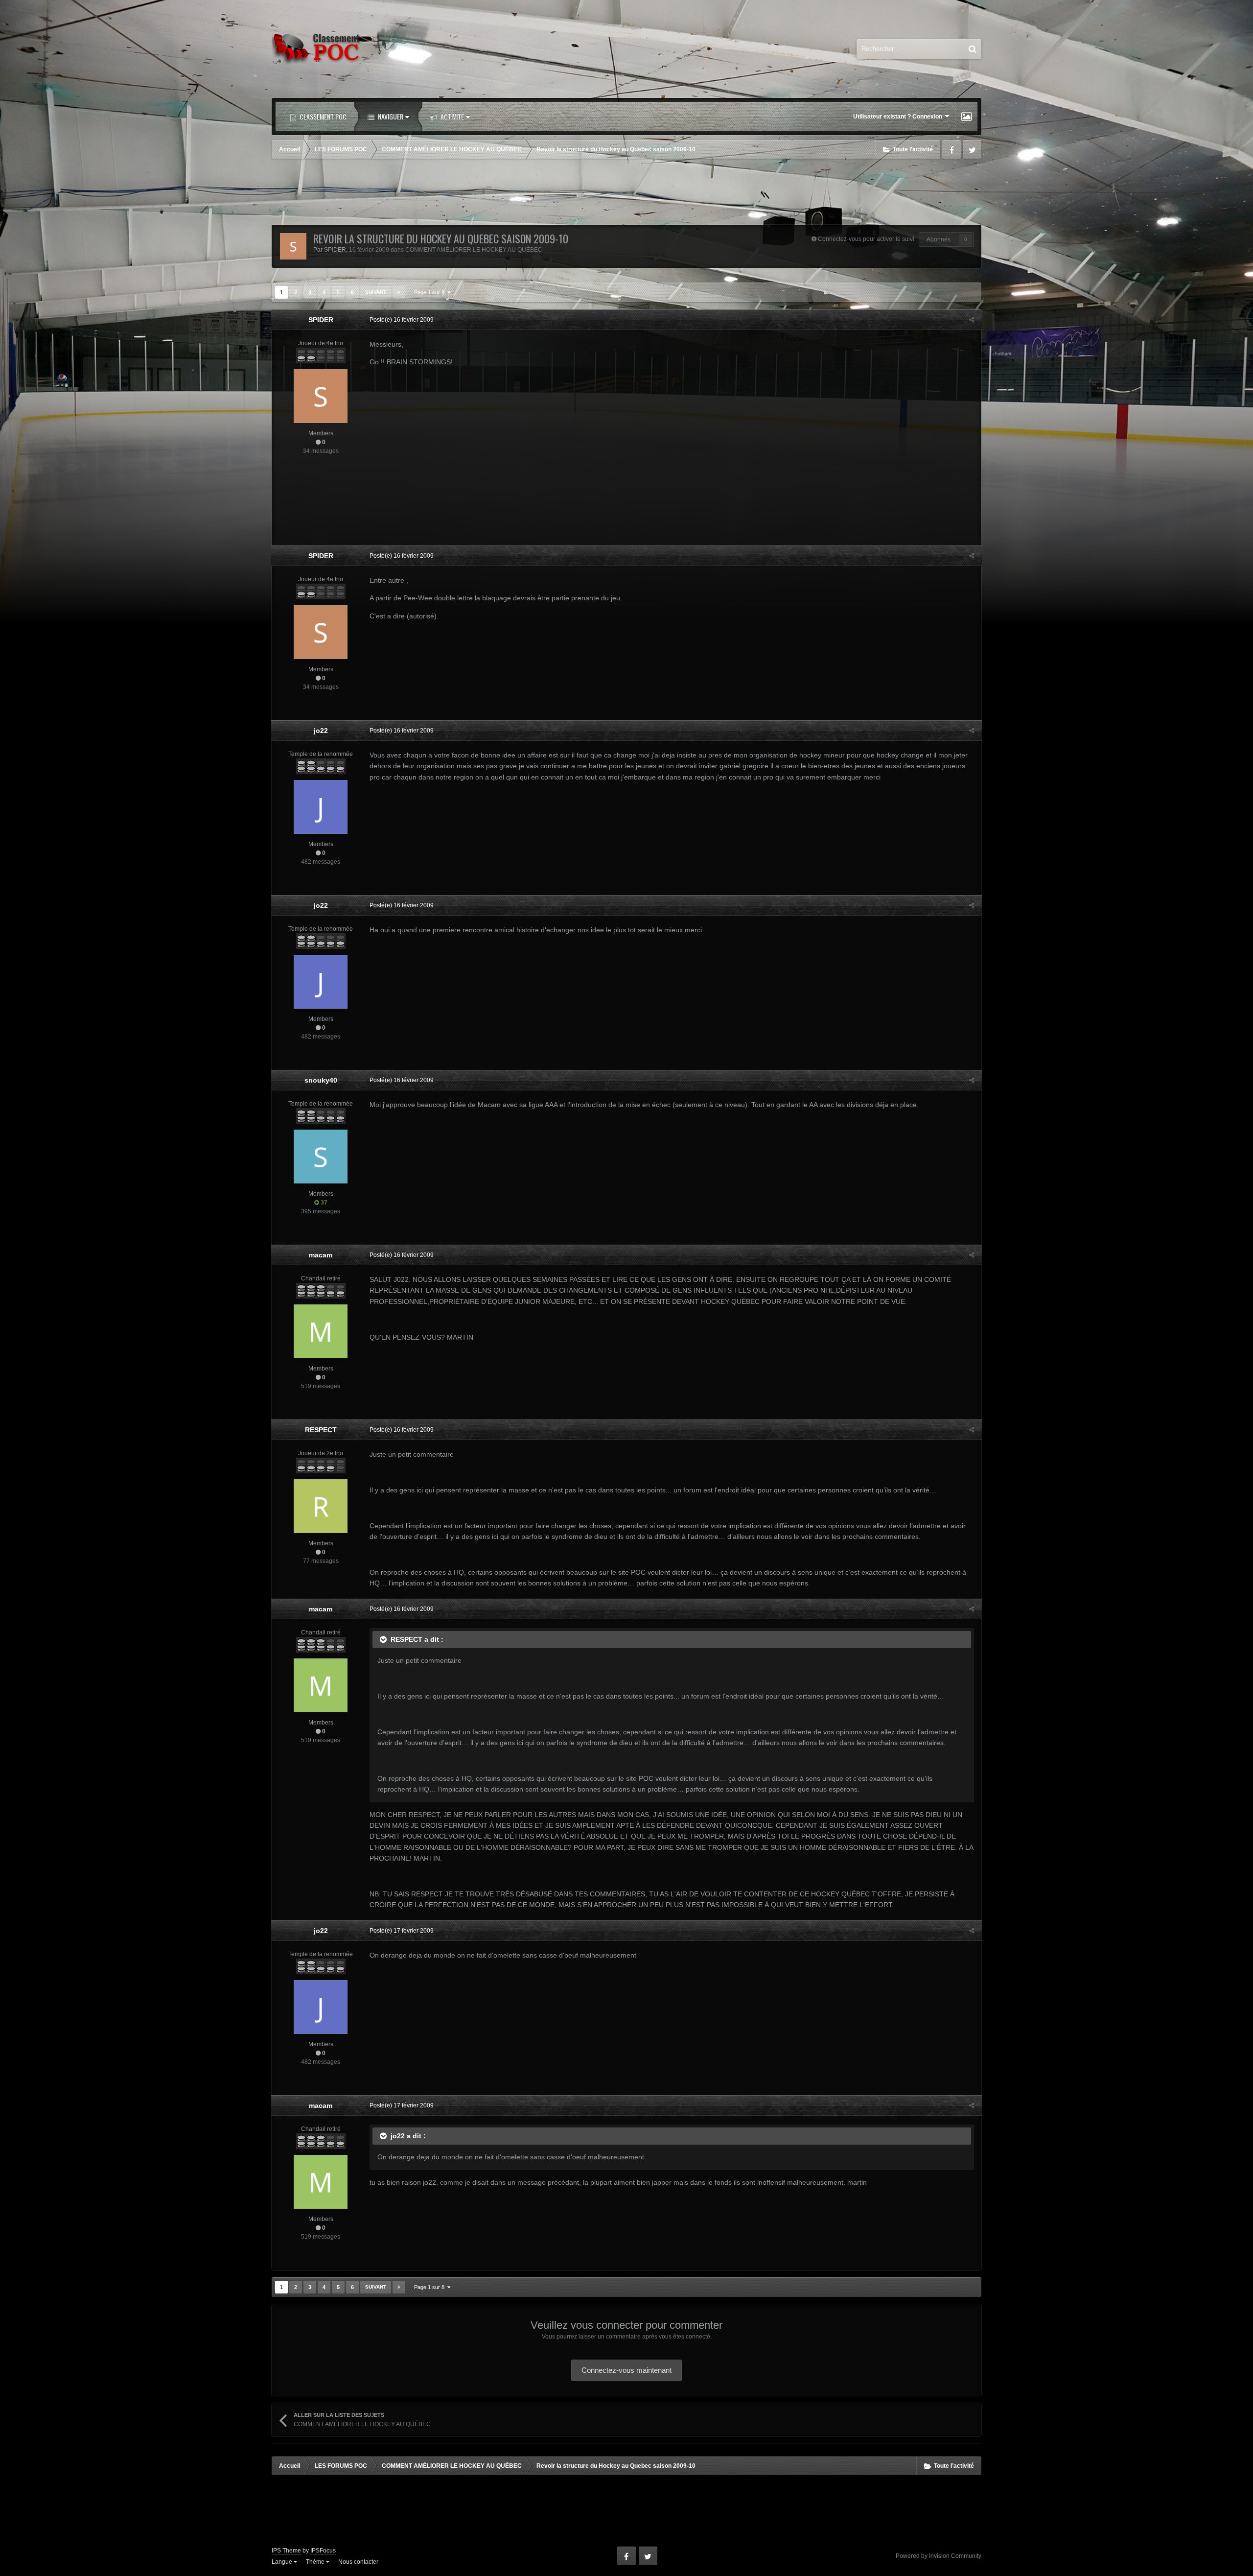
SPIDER (335, 250)
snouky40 (321, 1080)
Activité (452, 116)
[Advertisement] (626, 193)
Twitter (972, 149)
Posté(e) (402, 320)
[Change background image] (966, 117)
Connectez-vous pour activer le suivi (866, 239)
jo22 (321, 731)
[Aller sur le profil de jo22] (321, 807)
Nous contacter (358, 2562)
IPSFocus (323, 2551)
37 (323, 1203)
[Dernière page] (399, 292)
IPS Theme (286, 2551)
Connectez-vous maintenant (626, 2370)
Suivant (376, 292)
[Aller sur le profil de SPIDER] (293, 246)
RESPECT (321, 1430)
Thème (316, 2562)
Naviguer (390, 116)
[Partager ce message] (972, 320)
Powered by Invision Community (939, 2556)
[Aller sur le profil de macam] (321, 1331)
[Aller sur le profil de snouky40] (321, 1157)
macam (321, 1255)
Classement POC (322, 116)
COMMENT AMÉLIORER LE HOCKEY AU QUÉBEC (474, 250)
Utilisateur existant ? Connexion (899, 117)
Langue (283, 2562)
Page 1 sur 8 (431, 292)
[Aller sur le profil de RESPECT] (321, 1506)
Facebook (951, 149)
